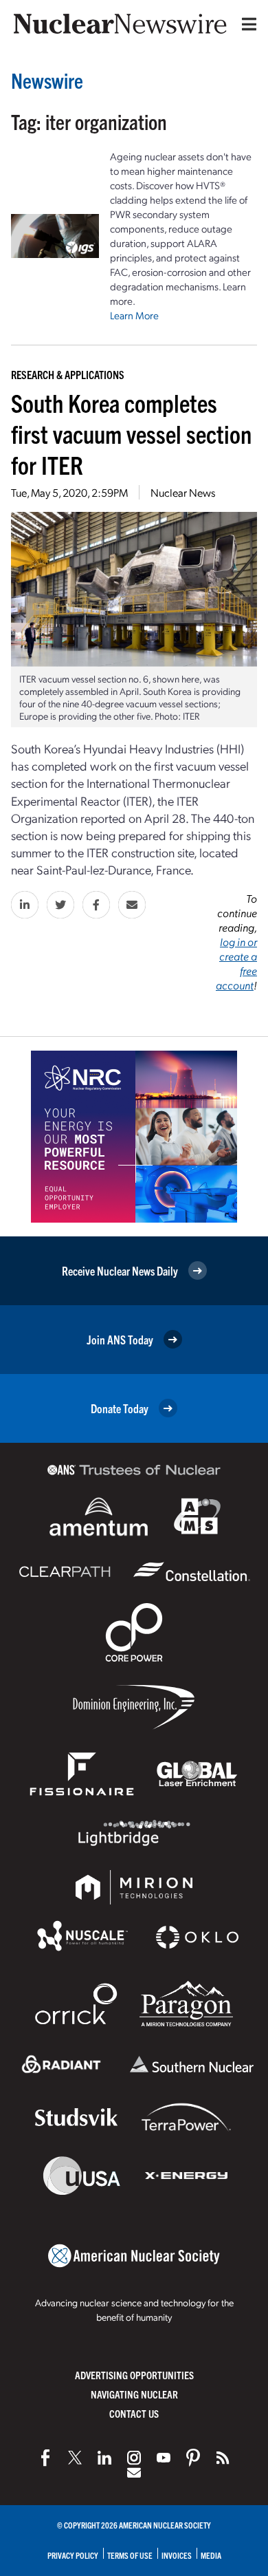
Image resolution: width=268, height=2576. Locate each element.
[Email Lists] (134, 2473)
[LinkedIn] (104, 2458)
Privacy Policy (73, 2555)
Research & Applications (68, 374)
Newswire (47, 80)
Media (211, 2555)
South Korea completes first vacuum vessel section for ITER (131, 433)
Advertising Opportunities (134, 2375)
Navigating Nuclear (134, 2394)
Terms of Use (130, 2555)
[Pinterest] (193, 2458)
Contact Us (134, 2413)
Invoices (177, 2555)
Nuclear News (183, 492)
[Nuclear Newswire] (223, 2458)
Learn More (134, 315)
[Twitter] (75, 2458)
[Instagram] (134, 2458)
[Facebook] (45, 2458)
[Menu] (246, 24)
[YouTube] (164, 2458)
